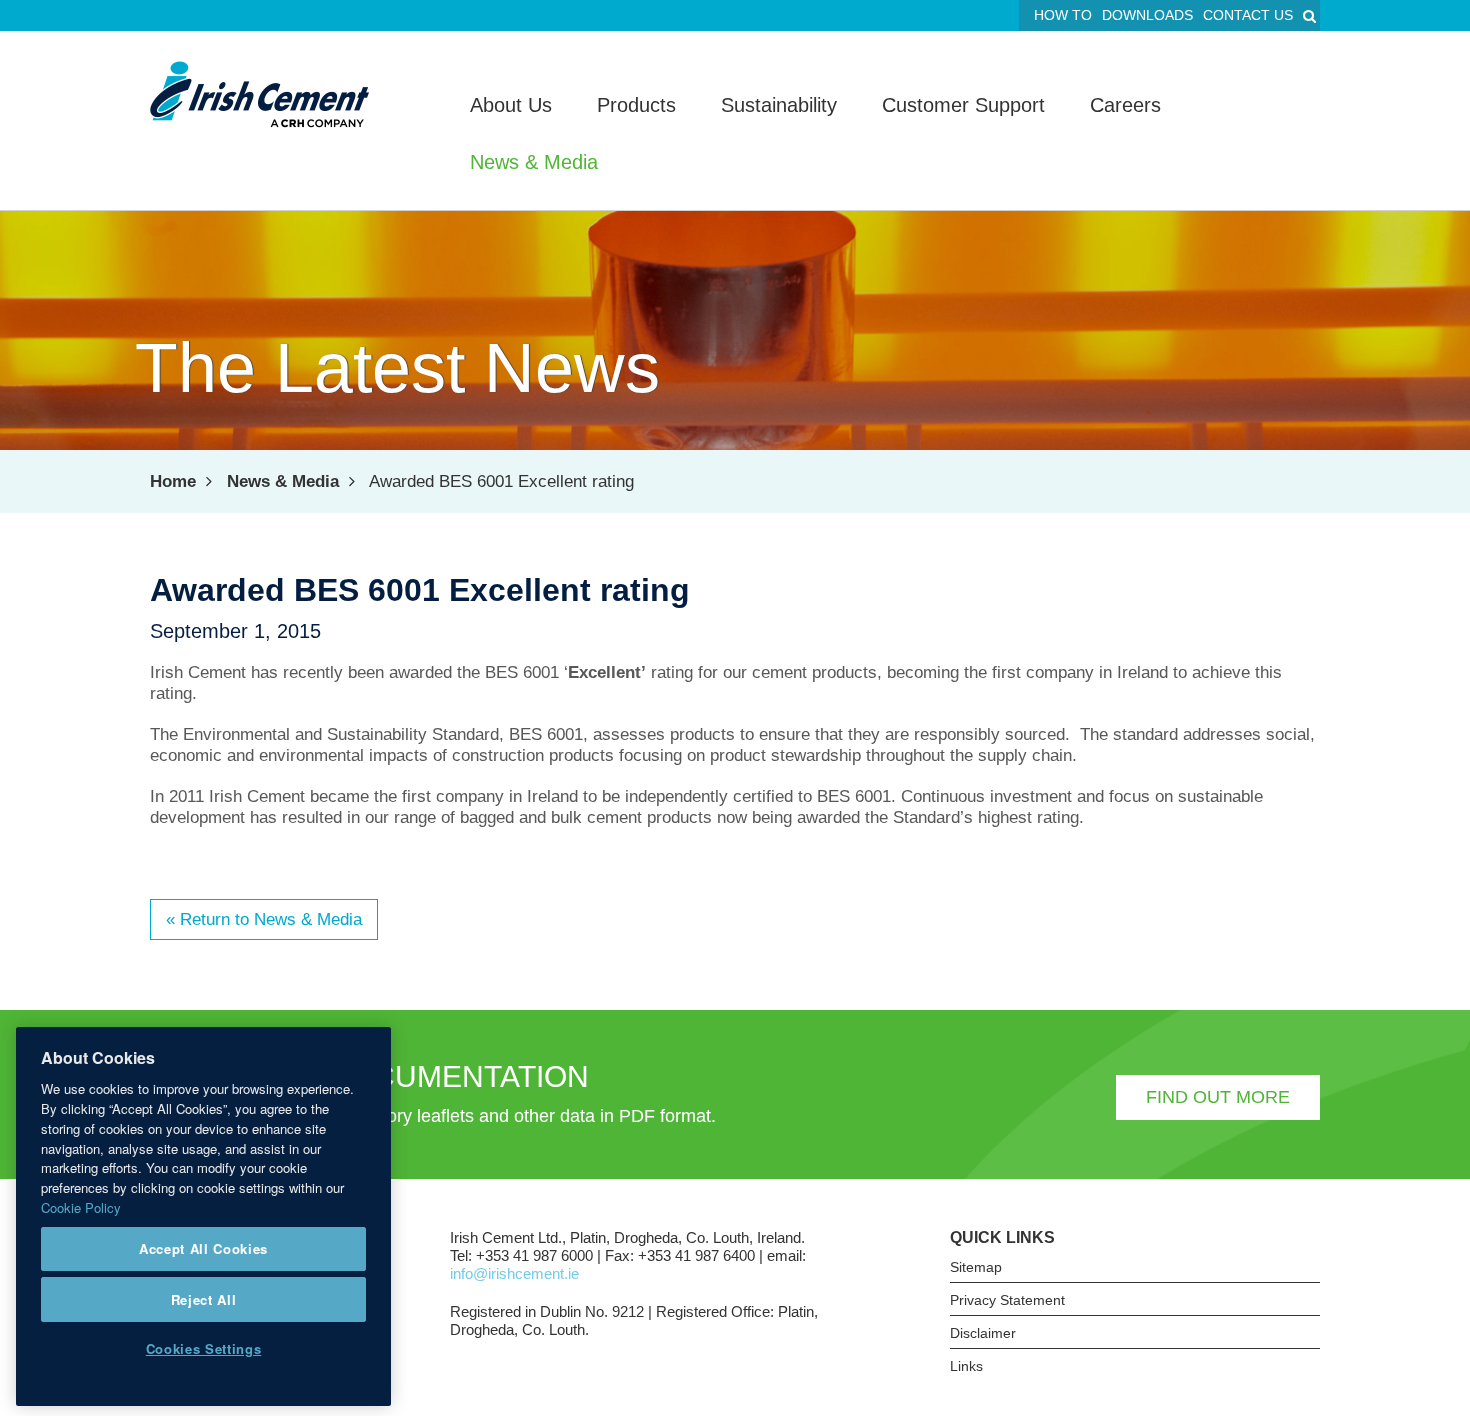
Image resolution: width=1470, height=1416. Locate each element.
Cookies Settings (204, 1348)
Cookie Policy (81, 1206)
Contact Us (1248, 15)
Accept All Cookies (203, 1248)
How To (1063, 15)
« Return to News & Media (264, 919)
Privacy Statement (1007, 1300)
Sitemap (976, 1267)
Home (173, 481)
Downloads (1147, 15)
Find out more (1218, 1097)
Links (966, 1366)
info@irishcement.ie (514, 1273)
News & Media (283, 481)
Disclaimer (983, 1333)
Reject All (204, 1298)
